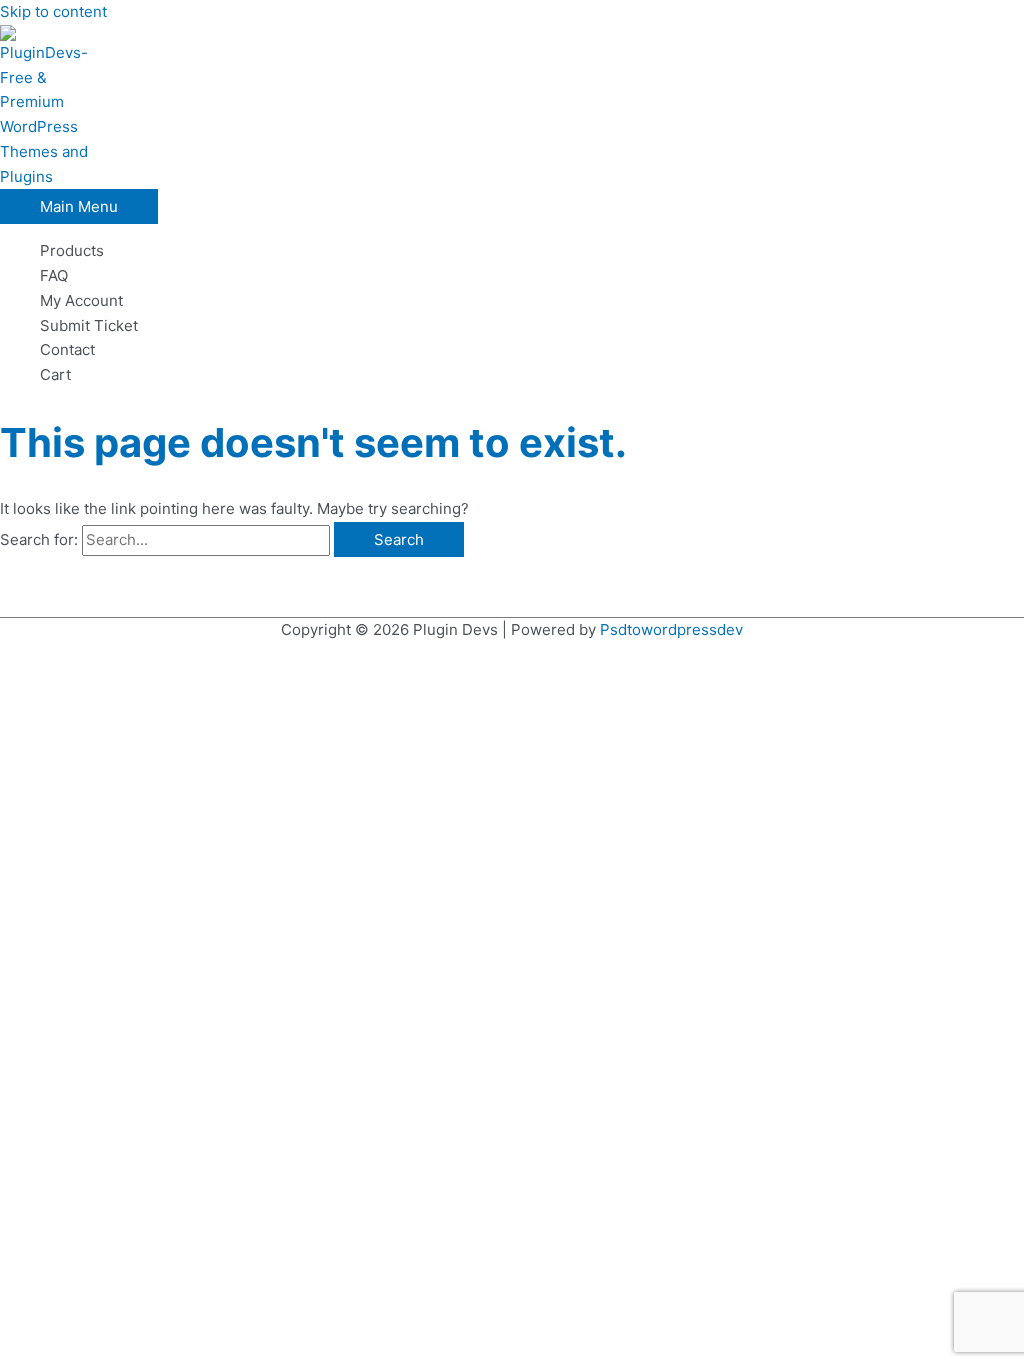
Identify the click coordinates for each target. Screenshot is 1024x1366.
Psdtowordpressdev (671, 629)
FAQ (54, 275)
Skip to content (53, 11)
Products (72, 250)
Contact (67, 349)
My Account (81, 300)
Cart (55, 374)
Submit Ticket (89, 325)
